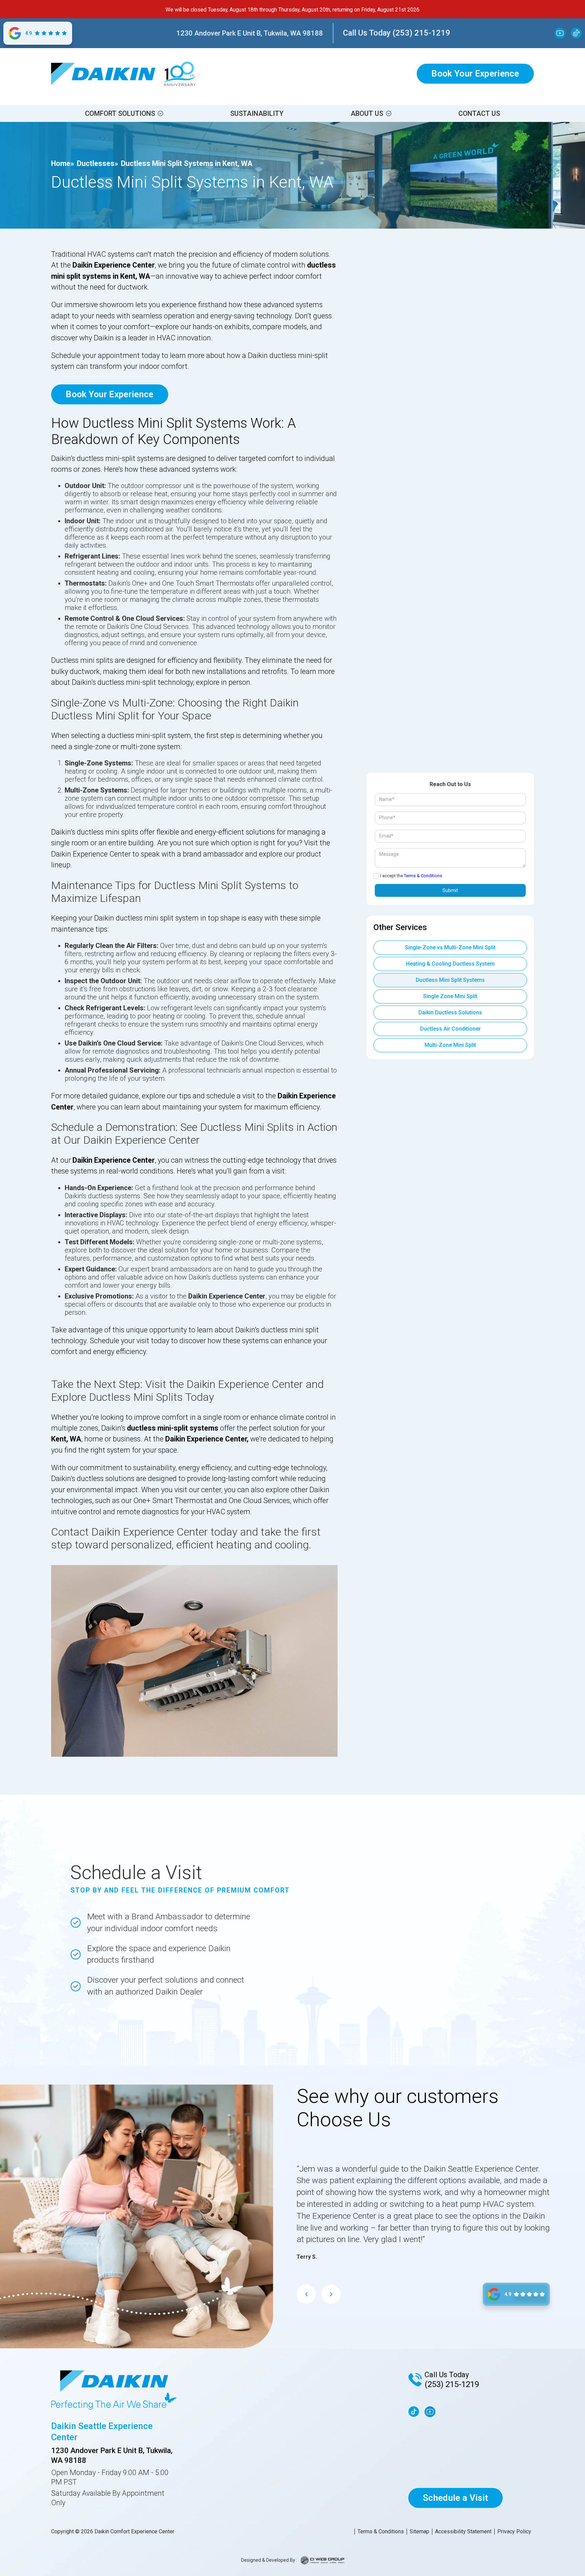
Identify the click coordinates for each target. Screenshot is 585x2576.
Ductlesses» (97, 163)
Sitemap (419, 2532)
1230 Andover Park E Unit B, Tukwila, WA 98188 (250, 33)
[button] (124, 113)
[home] (103, 74)
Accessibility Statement (463, 2532)
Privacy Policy (514, 2532)
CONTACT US (479, 113)
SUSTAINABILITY (257, 113)
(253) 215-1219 (452, 2384)
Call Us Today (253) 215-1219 (397, 33)
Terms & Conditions (423, 876)
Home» (63, 163)
